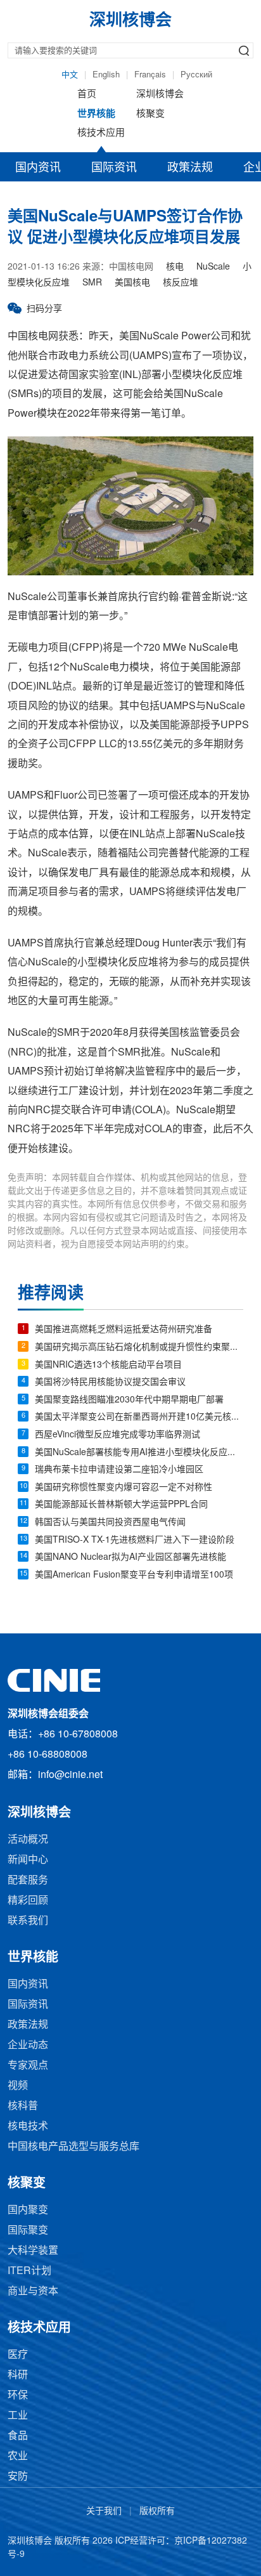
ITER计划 (29, 2271)
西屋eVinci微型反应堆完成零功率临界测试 (118, 1435)
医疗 (18, 2355)
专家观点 (28, 2066)
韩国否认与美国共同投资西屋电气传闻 (110, 1523)
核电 (175, 267)
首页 (87, 95)
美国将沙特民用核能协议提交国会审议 (110, 1383)
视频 (18, 2086)
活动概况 (28, 1840)
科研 (18, 2375)
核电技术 (28, 2127)
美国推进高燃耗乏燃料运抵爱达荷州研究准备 (124, 1330)
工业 (18, 2416)
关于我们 (104, 2512)
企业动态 (28, 2045)
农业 (18, 2456)
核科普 (23, 2106)
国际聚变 (28, 2231)
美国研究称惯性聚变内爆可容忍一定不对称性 (124, 1488)
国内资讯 (38, 168)
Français (150, 75)
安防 (18, 2477)
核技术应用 (101, 133)
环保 (18, 2396)
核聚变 (150, 114)
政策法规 (190, 168)
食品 (18, 2436)
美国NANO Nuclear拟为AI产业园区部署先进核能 (130, 1558)
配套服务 (28, 1880)
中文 (70, 75)
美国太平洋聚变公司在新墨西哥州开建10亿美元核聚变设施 (139, 1417)
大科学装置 (33, 2251)
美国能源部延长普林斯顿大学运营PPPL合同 (121, 1505)
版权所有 (157, 2512)
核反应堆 (181, 283)
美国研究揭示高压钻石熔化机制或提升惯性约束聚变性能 (139, 1348)
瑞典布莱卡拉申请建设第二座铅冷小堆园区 (119, 1470)
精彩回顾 (28, 1901)
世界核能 (96, 114)
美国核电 (132, 283)
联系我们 (28, 1921)
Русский (196, 75)
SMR (92, 283)
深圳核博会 (160, 95)
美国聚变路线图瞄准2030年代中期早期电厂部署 (129, 1400)
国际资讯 (114, 168)
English (106, 75)
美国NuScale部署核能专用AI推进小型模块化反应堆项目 (139, 1453)
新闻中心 (28, 1860)
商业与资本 (33, 2292)
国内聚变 (28, 2210)
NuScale (213, 267)
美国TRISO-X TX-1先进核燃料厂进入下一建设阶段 (135, 1540)
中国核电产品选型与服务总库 (73, 2147)
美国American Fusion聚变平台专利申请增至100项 (134, 1575)
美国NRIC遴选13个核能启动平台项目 (108, 1365)
